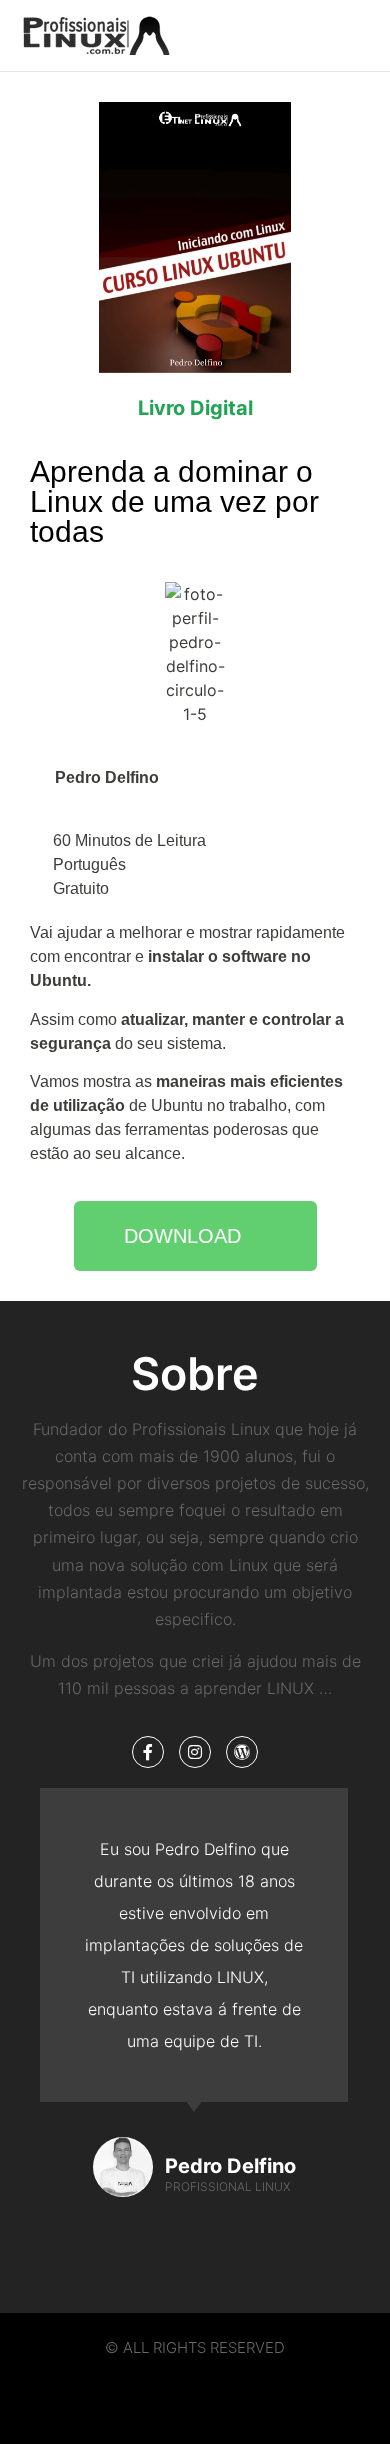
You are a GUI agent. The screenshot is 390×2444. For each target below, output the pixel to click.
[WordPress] (242, 1752)
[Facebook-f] (148, 1752)
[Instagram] (195, 1752)
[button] (322, 36)
